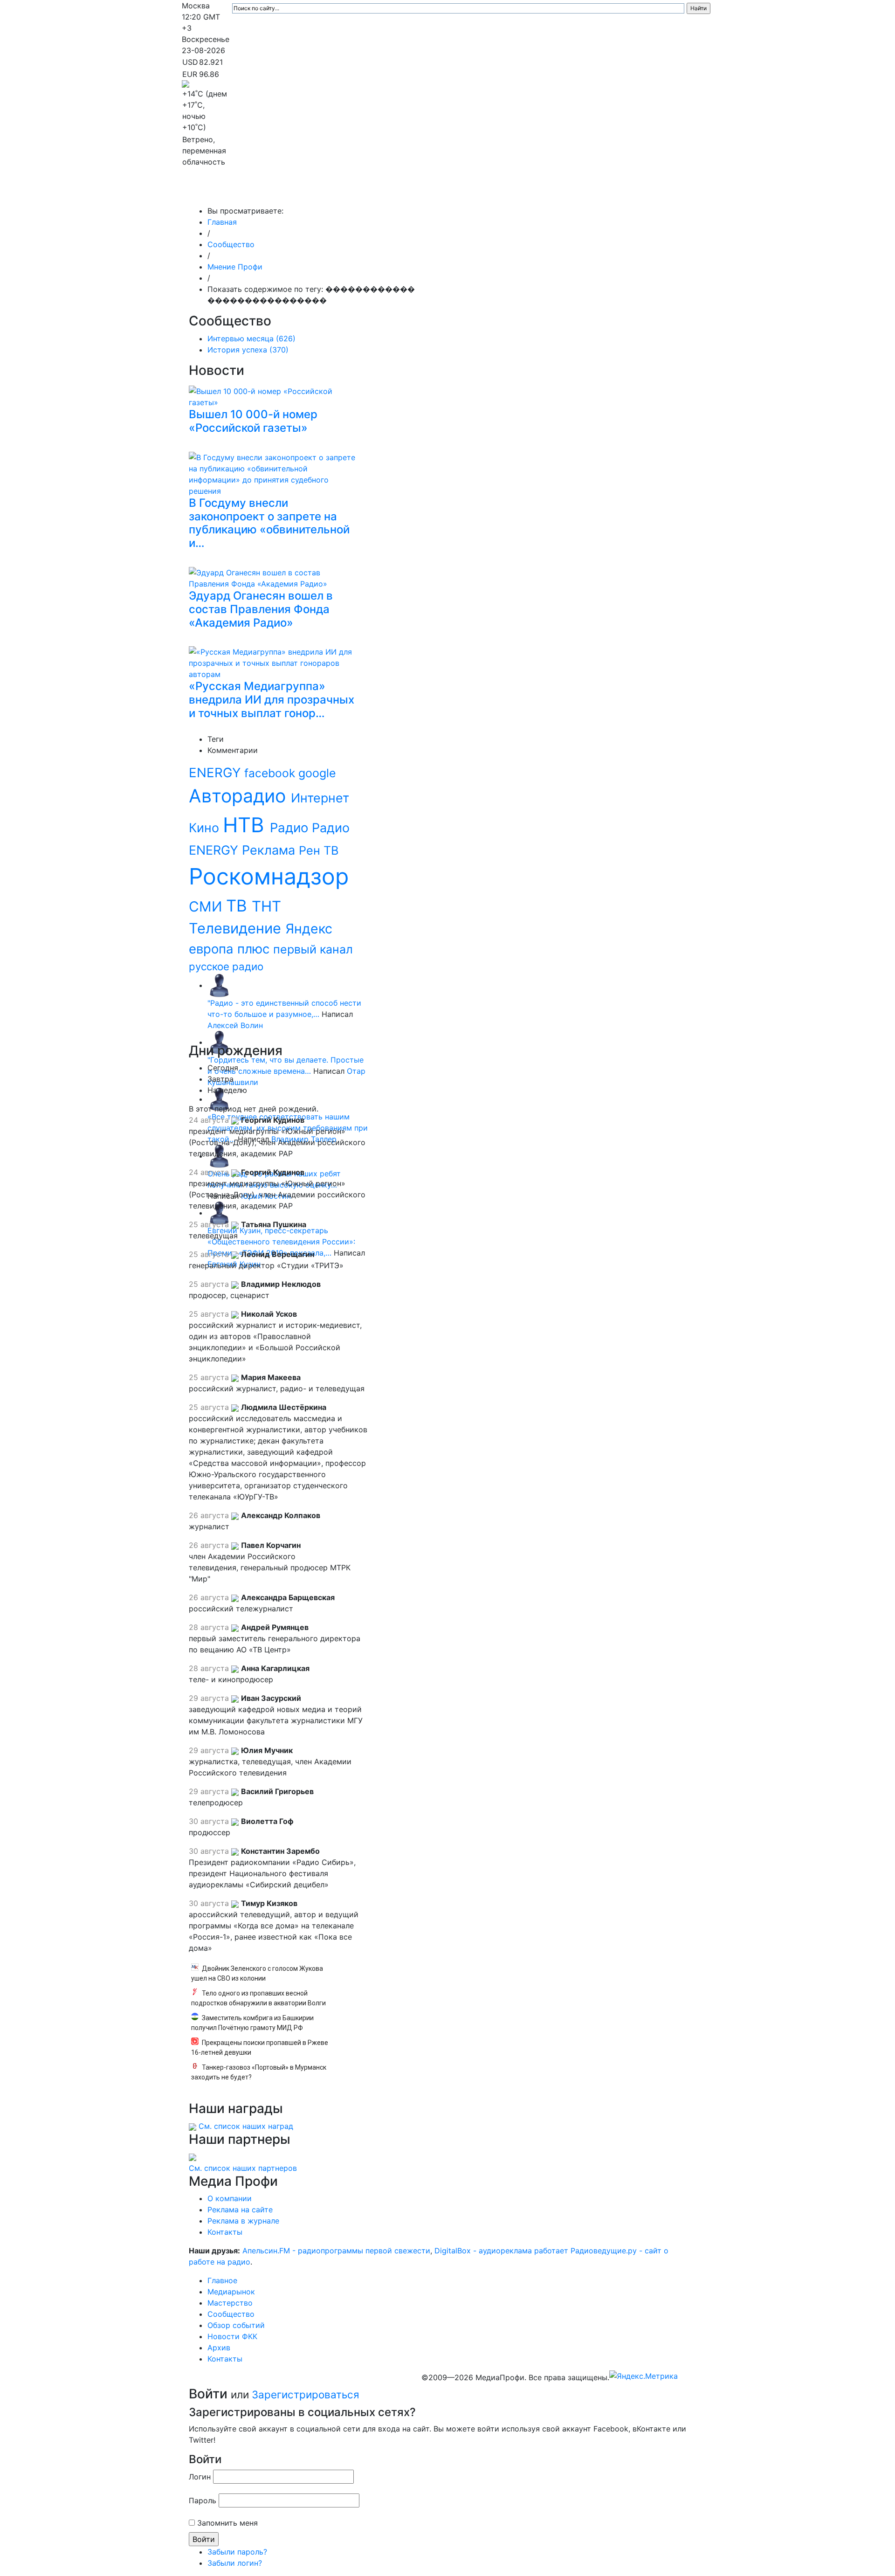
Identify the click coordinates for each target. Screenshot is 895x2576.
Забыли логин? (235, 2563)
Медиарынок (322, 192)
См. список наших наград (246, 2126)
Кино (206, 828)
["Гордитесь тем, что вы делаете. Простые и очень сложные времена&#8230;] (219, 1042)
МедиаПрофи (219, 192)
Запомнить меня (227, 2523)
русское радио (226, 966)
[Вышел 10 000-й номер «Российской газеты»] (275, 395)
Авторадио (240, 796)
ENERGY (217, 773)
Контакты (652, 192)
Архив (610, 192)
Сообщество (440, 192)
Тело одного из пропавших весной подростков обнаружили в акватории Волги (258, 1998)
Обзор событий (506, 192)
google (317, 773)
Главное (275, 192)
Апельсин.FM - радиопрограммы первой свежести (336, 2251)
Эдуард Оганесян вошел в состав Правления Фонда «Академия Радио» (261, 609)
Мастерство (381, 192)
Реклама (270, 850)
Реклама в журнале (243, 2221)
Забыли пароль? (237, 2552)
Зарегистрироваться (306, 2394)
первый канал (313, 949)
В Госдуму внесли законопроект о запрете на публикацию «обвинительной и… (269, 523)
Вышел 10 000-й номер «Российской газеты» (253, 421)
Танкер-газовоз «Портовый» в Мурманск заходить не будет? (259, 2072)
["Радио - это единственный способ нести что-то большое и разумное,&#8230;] (219, 985)
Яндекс (309, 929)
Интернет (320, 798)
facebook (271, 773)
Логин (200, 2477)
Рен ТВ (319, 850)
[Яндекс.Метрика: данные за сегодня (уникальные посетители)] (644, 2376)
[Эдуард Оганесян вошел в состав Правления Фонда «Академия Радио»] (275, 577)
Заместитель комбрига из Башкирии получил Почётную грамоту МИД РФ (252, 2023)
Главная (222, 222)
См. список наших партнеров (243, 2168)
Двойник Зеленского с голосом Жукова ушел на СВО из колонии (257, 1973)
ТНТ (266, 906)
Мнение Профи (235, 267)
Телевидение (237, 928)
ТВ (239, 905)
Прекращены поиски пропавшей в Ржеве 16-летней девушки (260, 2048)
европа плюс (231, 949)
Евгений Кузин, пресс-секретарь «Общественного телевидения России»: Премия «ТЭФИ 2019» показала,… (281, 1242)
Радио (291, 828)
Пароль (203, 2500)
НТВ (246, 825)
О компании (230, 2198)
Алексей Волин (235, 1025)
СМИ (207, 906)
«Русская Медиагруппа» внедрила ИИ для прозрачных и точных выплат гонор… (272, 700)
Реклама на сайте (240, 2210)
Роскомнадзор (269, 876)
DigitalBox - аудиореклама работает (501, 2251)
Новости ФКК (567, 192)
